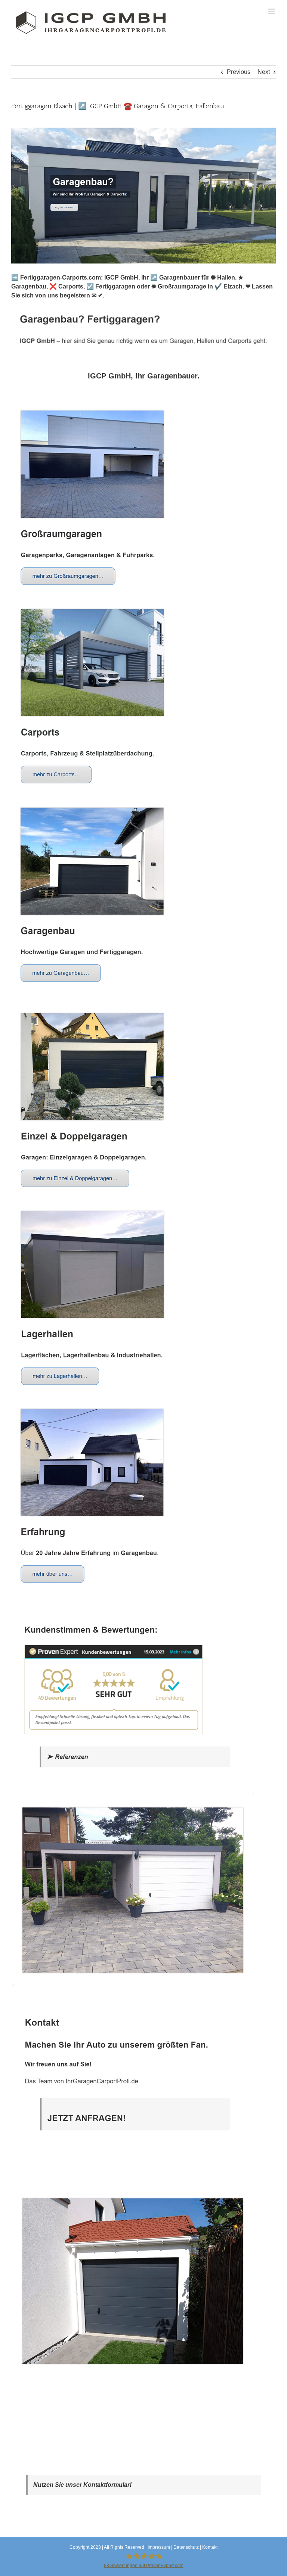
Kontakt (210, 2547)
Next (264, 72)
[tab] (143, 376)
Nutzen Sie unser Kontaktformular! (82, 2485)
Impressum (159, 2547)
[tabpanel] (143, 1391)
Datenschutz (186, 2547)
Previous (239, 72)
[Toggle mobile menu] (272, 11)
